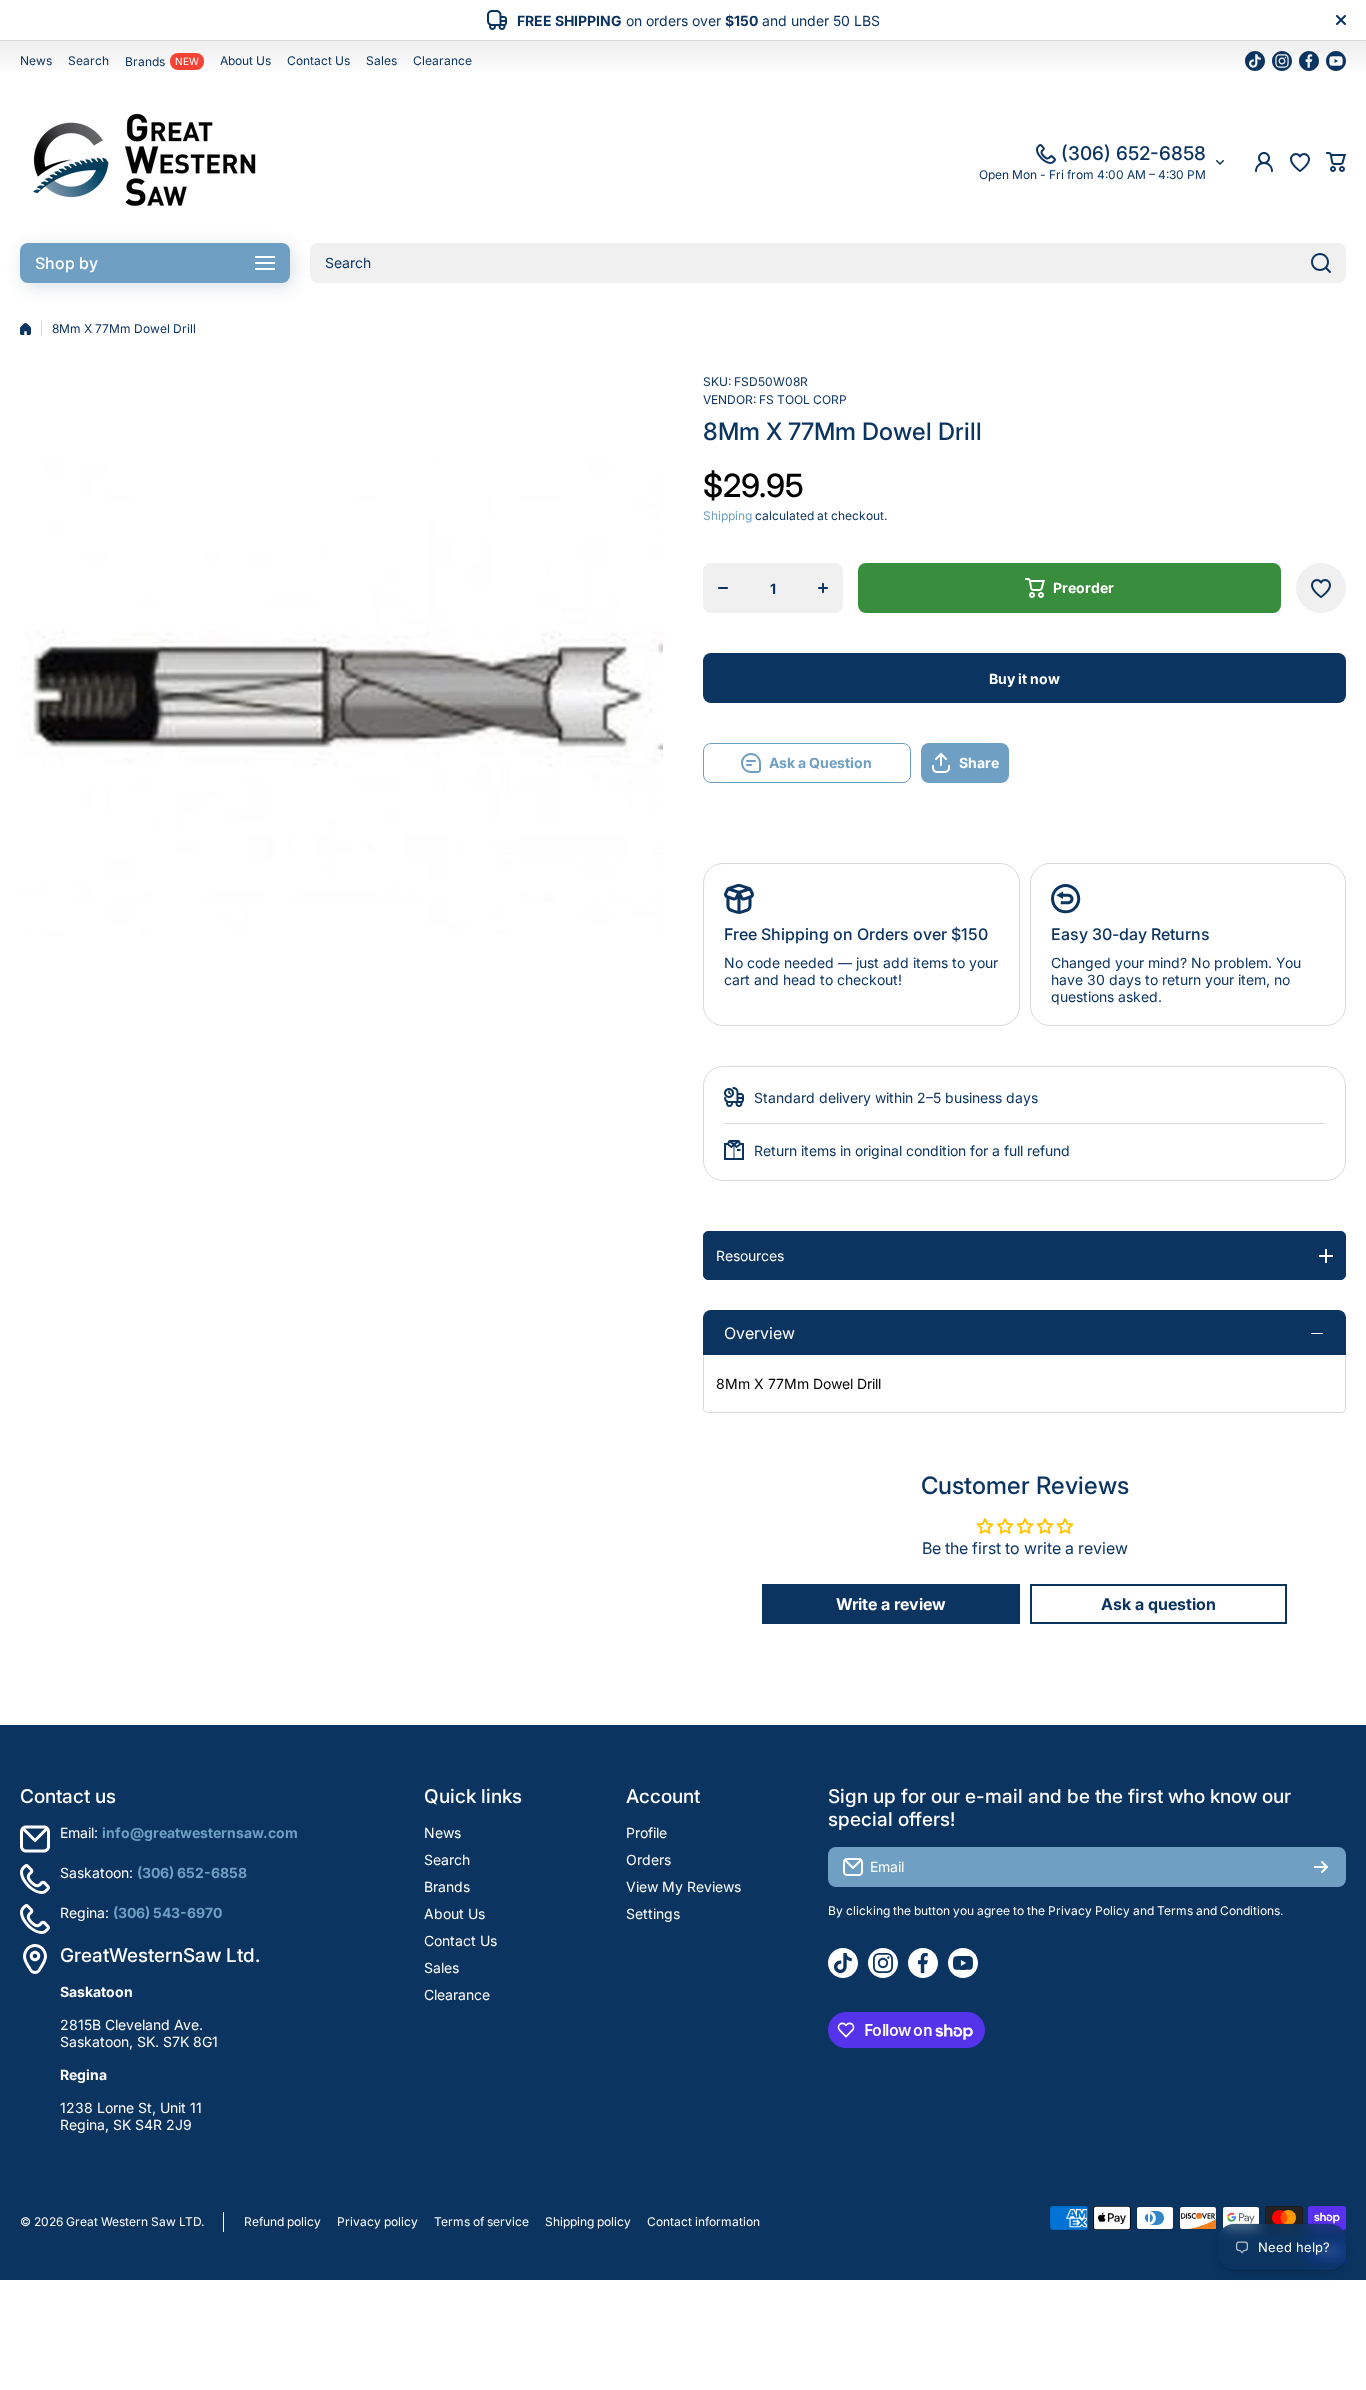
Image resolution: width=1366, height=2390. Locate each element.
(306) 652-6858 (1133, 153)
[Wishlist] (1300, 162)
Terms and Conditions (1218, 1910)
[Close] (1341, 20)
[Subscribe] (1321, 1867)
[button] (1336, 162)
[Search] (1321, 263)
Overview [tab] (759, 1333)
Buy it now (1024, 678)
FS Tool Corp (803, 399)
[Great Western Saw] (145, 162)
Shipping (727, 515)
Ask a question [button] (1158, 1604)
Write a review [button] (891, 1604)
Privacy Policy (1089, 1910)
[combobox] (828, 263)
